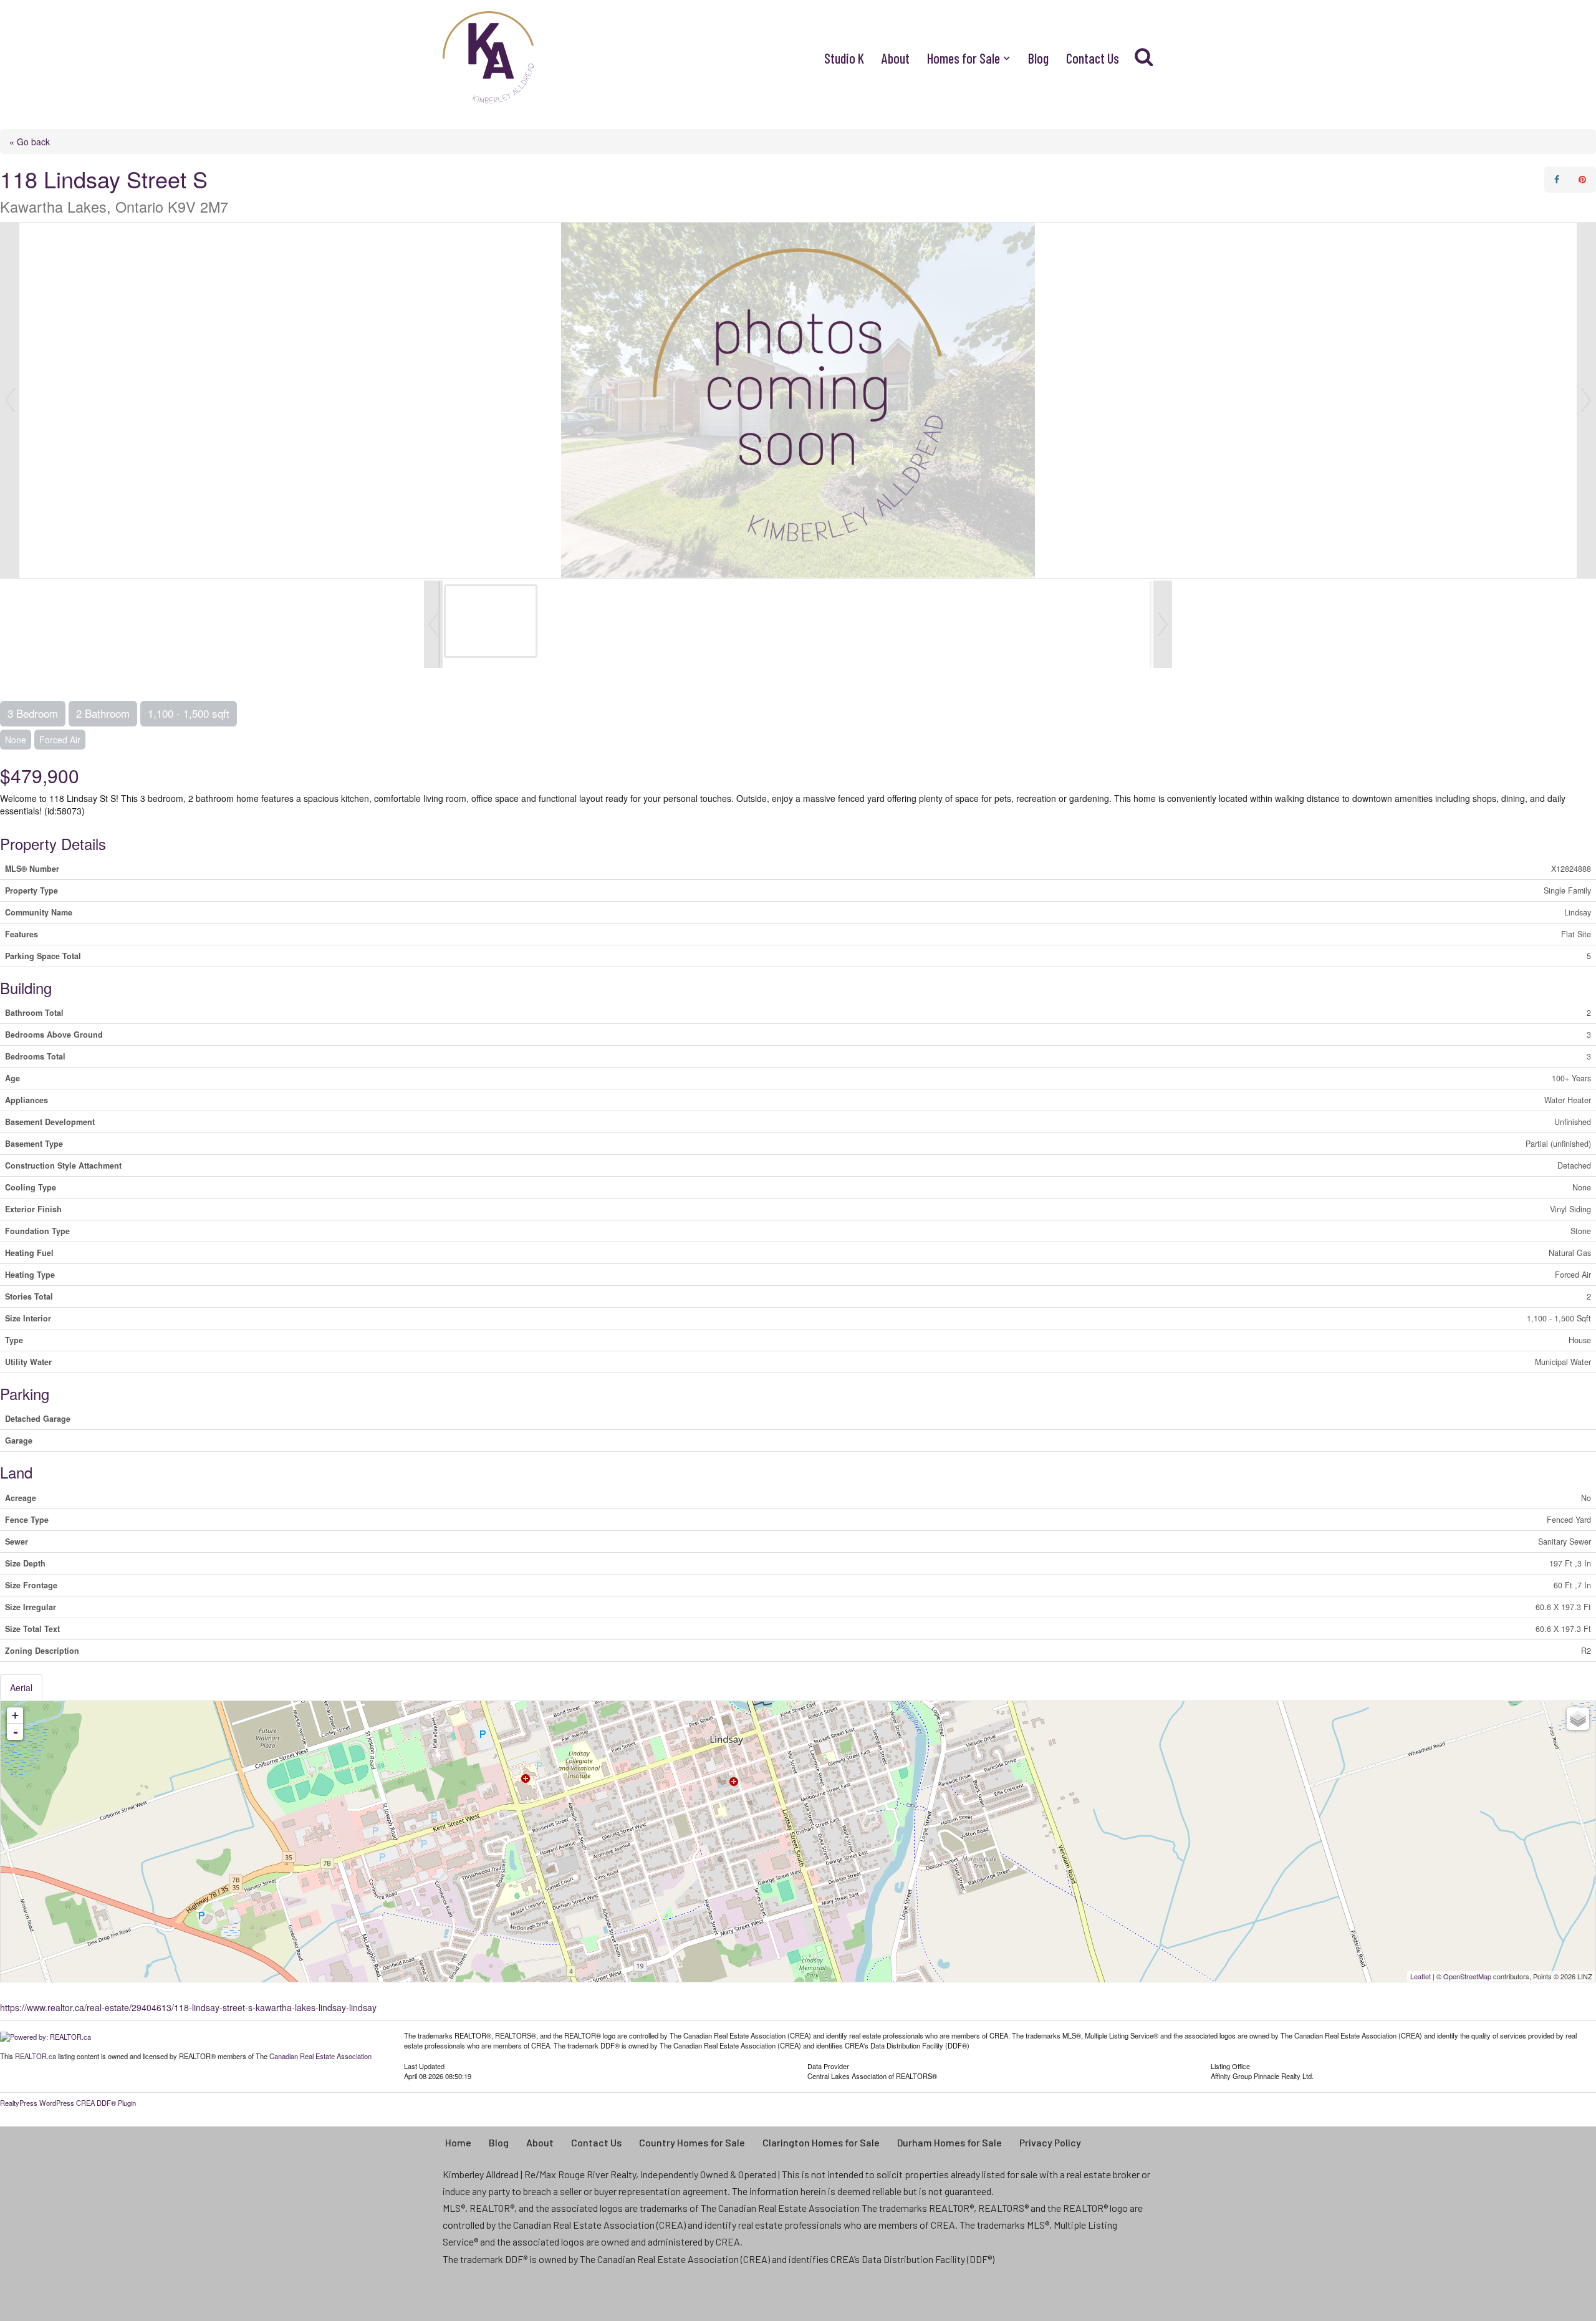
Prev (10, 400)
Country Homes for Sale (692, 2142)
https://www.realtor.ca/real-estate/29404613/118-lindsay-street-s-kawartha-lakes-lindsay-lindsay (188, 2007)
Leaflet (1421, 1976)
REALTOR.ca (36, 2056)
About (896, 58)
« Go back (30, 142)
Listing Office (1230, 2065)
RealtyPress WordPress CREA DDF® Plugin (68, 2103)
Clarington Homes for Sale (821, 2142)
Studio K (844, 58)
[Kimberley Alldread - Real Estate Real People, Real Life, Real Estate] (489, 58)
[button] (1007, 58)
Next (1586, 400)
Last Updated (424, 2065)
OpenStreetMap (1467, 1976)
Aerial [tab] (21, 1687)
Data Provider (828, 2065)
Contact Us (1093, 58)
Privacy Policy (1050, 2142)
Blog (1038, 58)
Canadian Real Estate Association (320, 2056)
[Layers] (1578, 1719)
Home (458, 2142)
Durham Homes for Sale (949, 2142)
